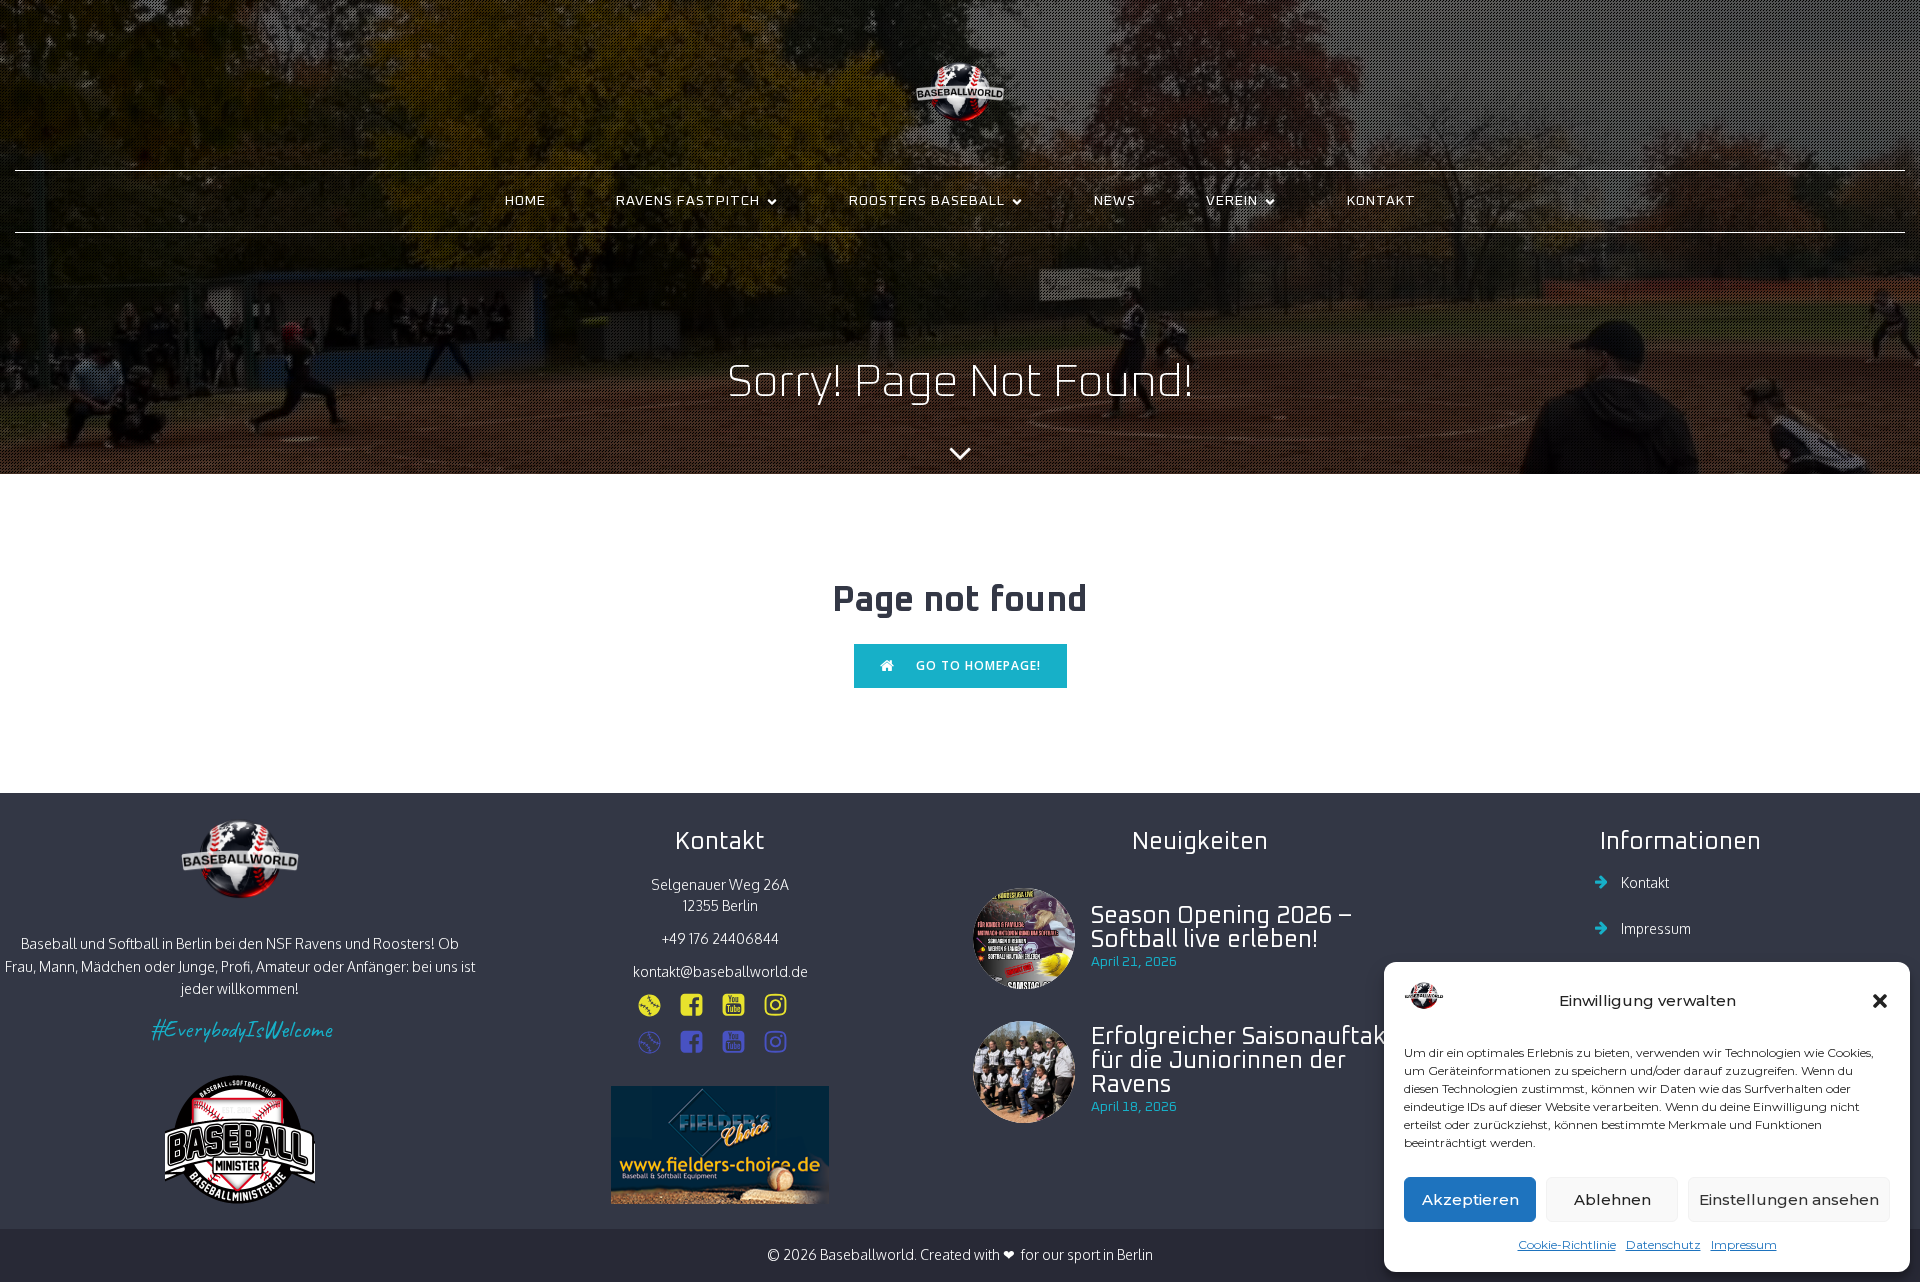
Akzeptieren (1470, 1199)
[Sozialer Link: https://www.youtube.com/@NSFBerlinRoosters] (741, 1042)
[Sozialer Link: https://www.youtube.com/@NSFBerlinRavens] (741, 1005)
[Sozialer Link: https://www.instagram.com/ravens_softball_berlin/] (657, 1005)
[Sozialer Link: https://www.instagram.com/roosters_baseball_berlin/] (657, 1042)
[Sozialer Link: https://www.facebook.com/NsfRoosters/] (699, 1042)
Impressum (1744, 1244)
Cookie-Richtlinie (1567, 1244)
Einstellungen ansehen (1789, 1199)
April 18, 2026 (1134, 1107)
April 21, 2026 (1134, 962)
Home (525, 201)
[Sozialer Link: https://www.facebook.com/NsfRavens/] (699, 1005)
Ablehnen (1612, 1199)
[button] (1880, 1001)
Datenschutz (1663, 1244)
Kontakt (1381, 201)
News (1115, 201)
